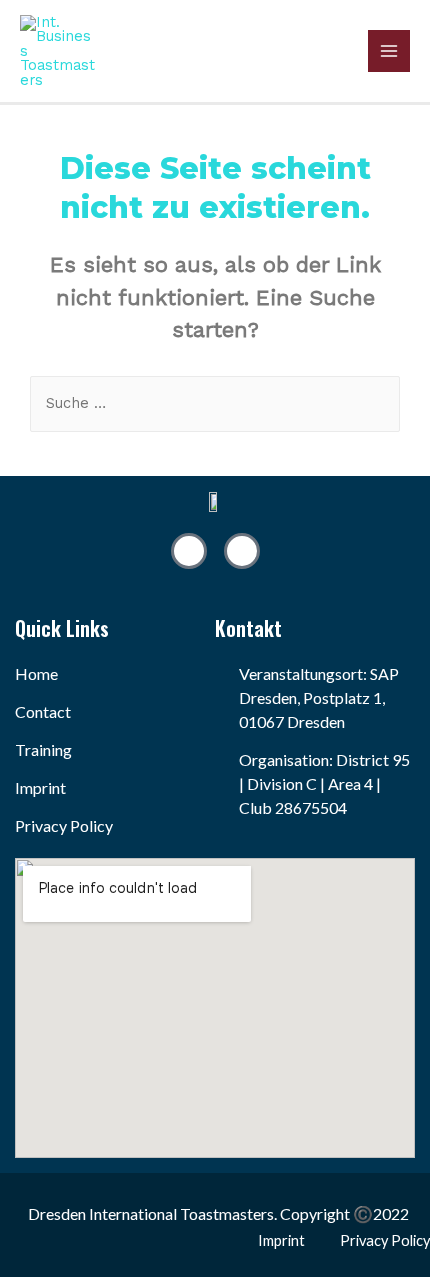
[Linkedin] (189, 551)
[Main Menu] (389, 51)
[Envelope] (242, 551)
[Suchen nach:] (215, 403)
